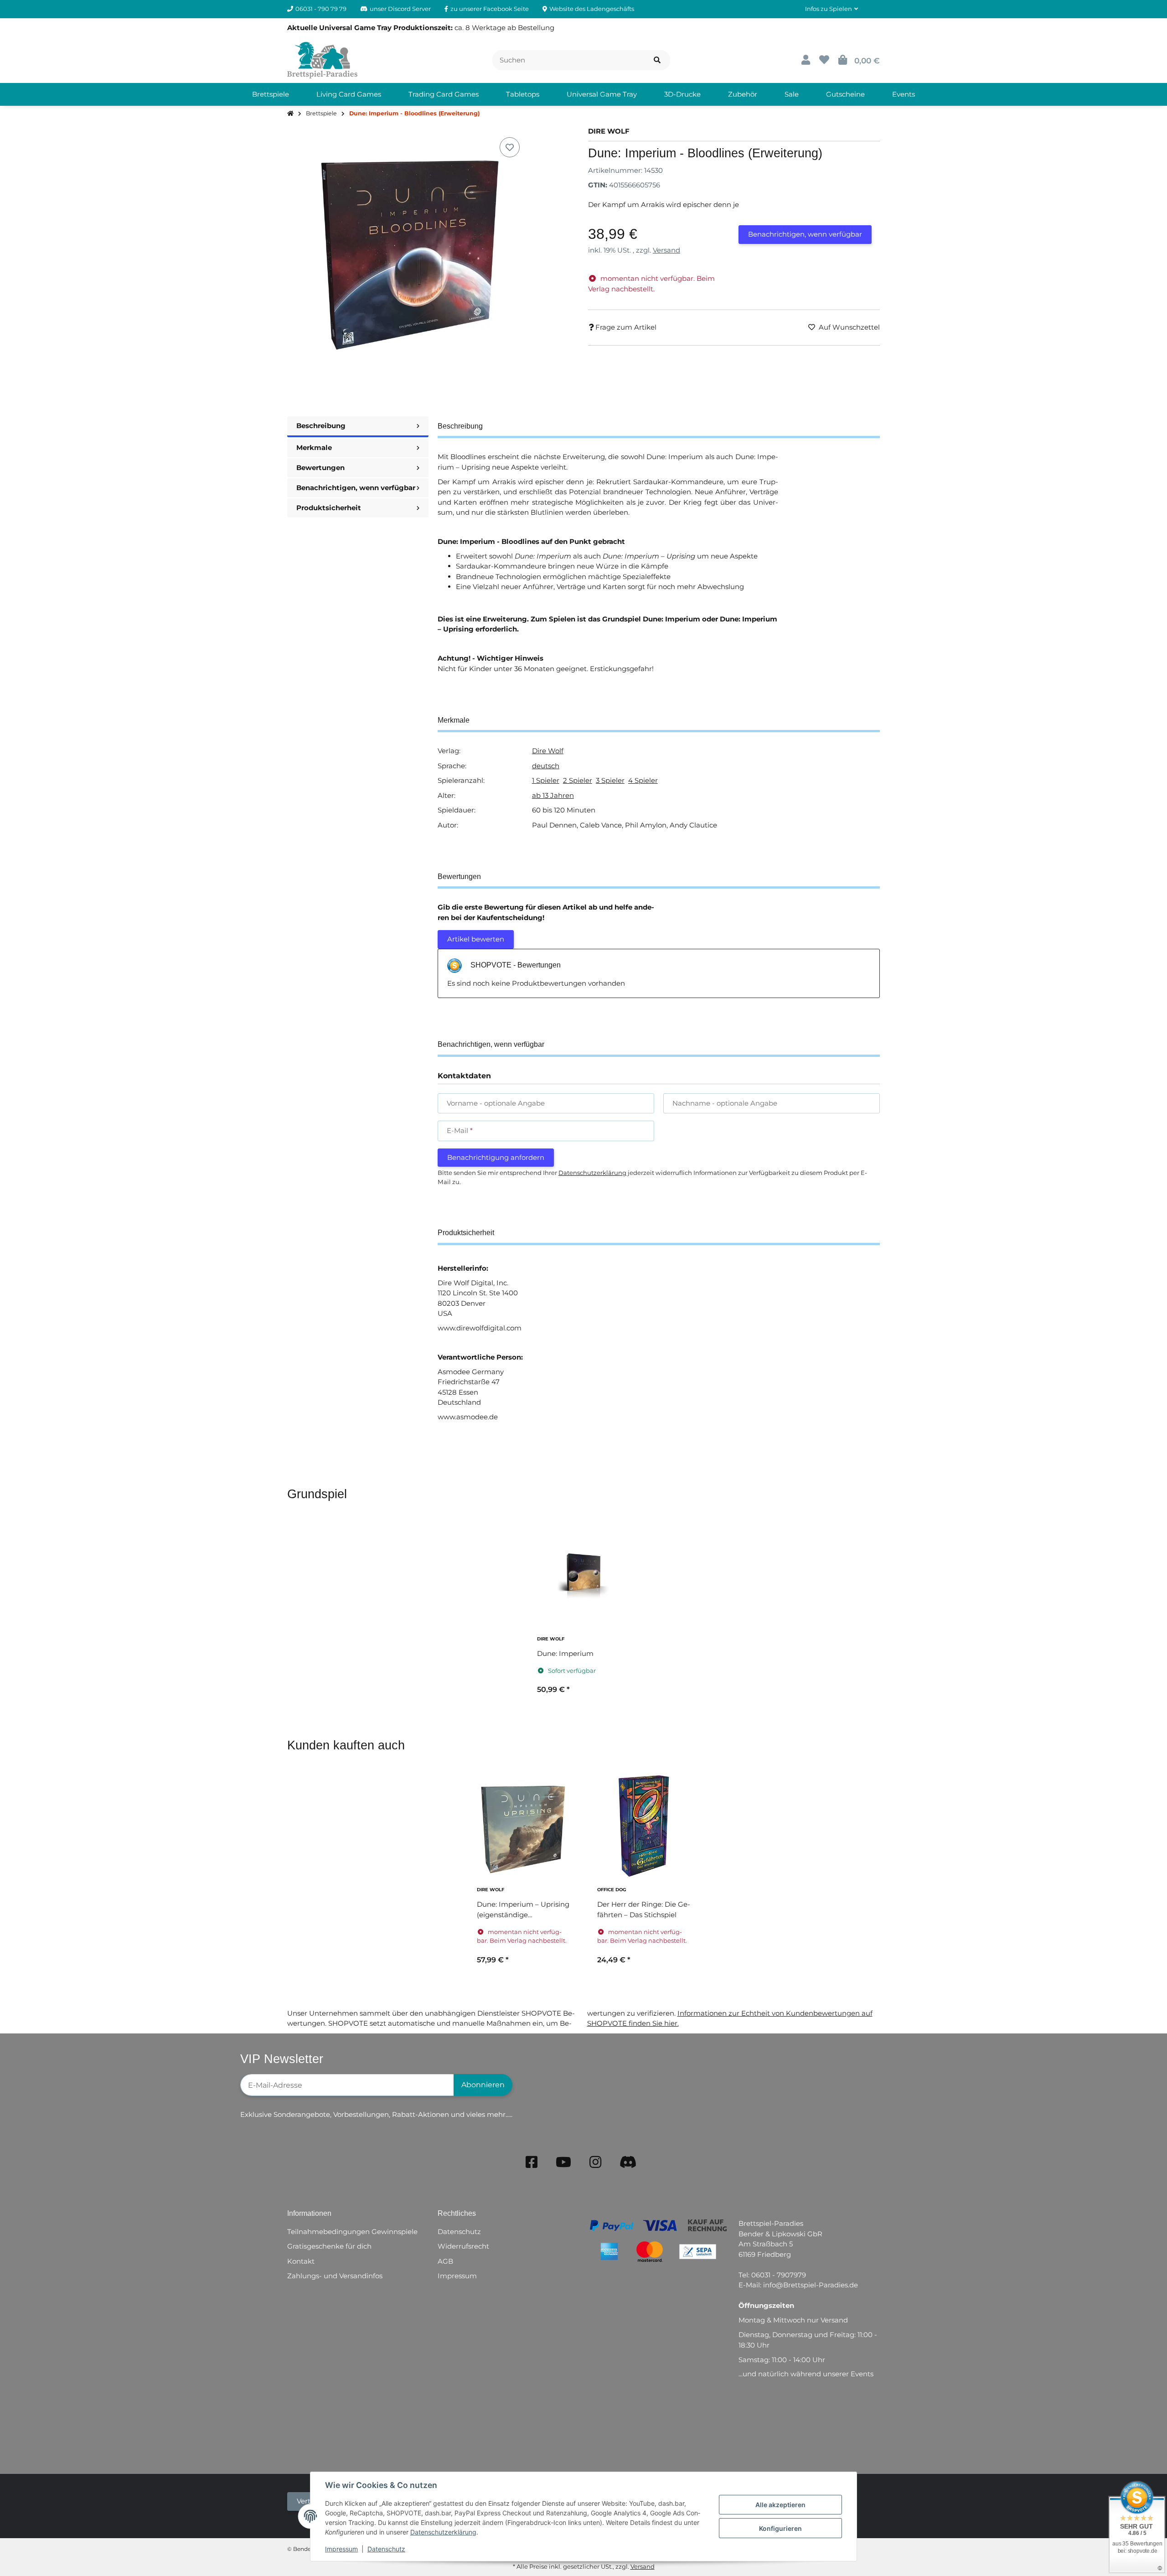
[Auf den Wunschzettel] (510, 147)
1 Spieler (546, 780)
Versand (666, 250)
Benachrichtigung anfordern (496, 1157)
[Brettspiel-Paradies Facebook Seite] (532, 2162)
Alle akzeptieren (780, 2505)
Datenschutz (386, 2549)
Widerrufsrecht (463, 2246)
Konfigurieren (780, 2528)
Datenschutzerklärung (443, 2532)
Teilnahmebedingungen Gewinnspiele (352, 2232)
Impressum (341, 2549)
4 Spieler (643, 780)
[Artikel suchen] (657, 60)
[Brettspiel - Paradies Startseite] (322, 59)
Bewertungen (320, 468)
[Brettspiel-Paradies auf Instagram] (595, 2162)
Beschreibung (321, 426)
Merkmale (314, 447)
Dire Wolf (548, 751)
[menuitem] (271, 94)
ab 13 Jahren (553, 795)
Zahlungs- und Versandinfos (335, 2276)
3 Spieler (610, 780)
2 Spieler (578, 780)
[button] (831, 9)
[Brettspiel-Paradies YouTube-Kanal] (563, 2162)
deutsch (546, 766)
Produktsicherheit (329, 508)
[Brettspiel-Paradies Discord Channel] (628, 2162)
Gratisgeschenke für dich (329, 2246)
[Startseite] (290, 114)
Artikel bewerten (476, 939)
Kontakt (301, 2261)
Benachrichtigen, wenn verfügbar (805, 234)
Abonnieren (483, 2085)
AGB (445, 2261)
